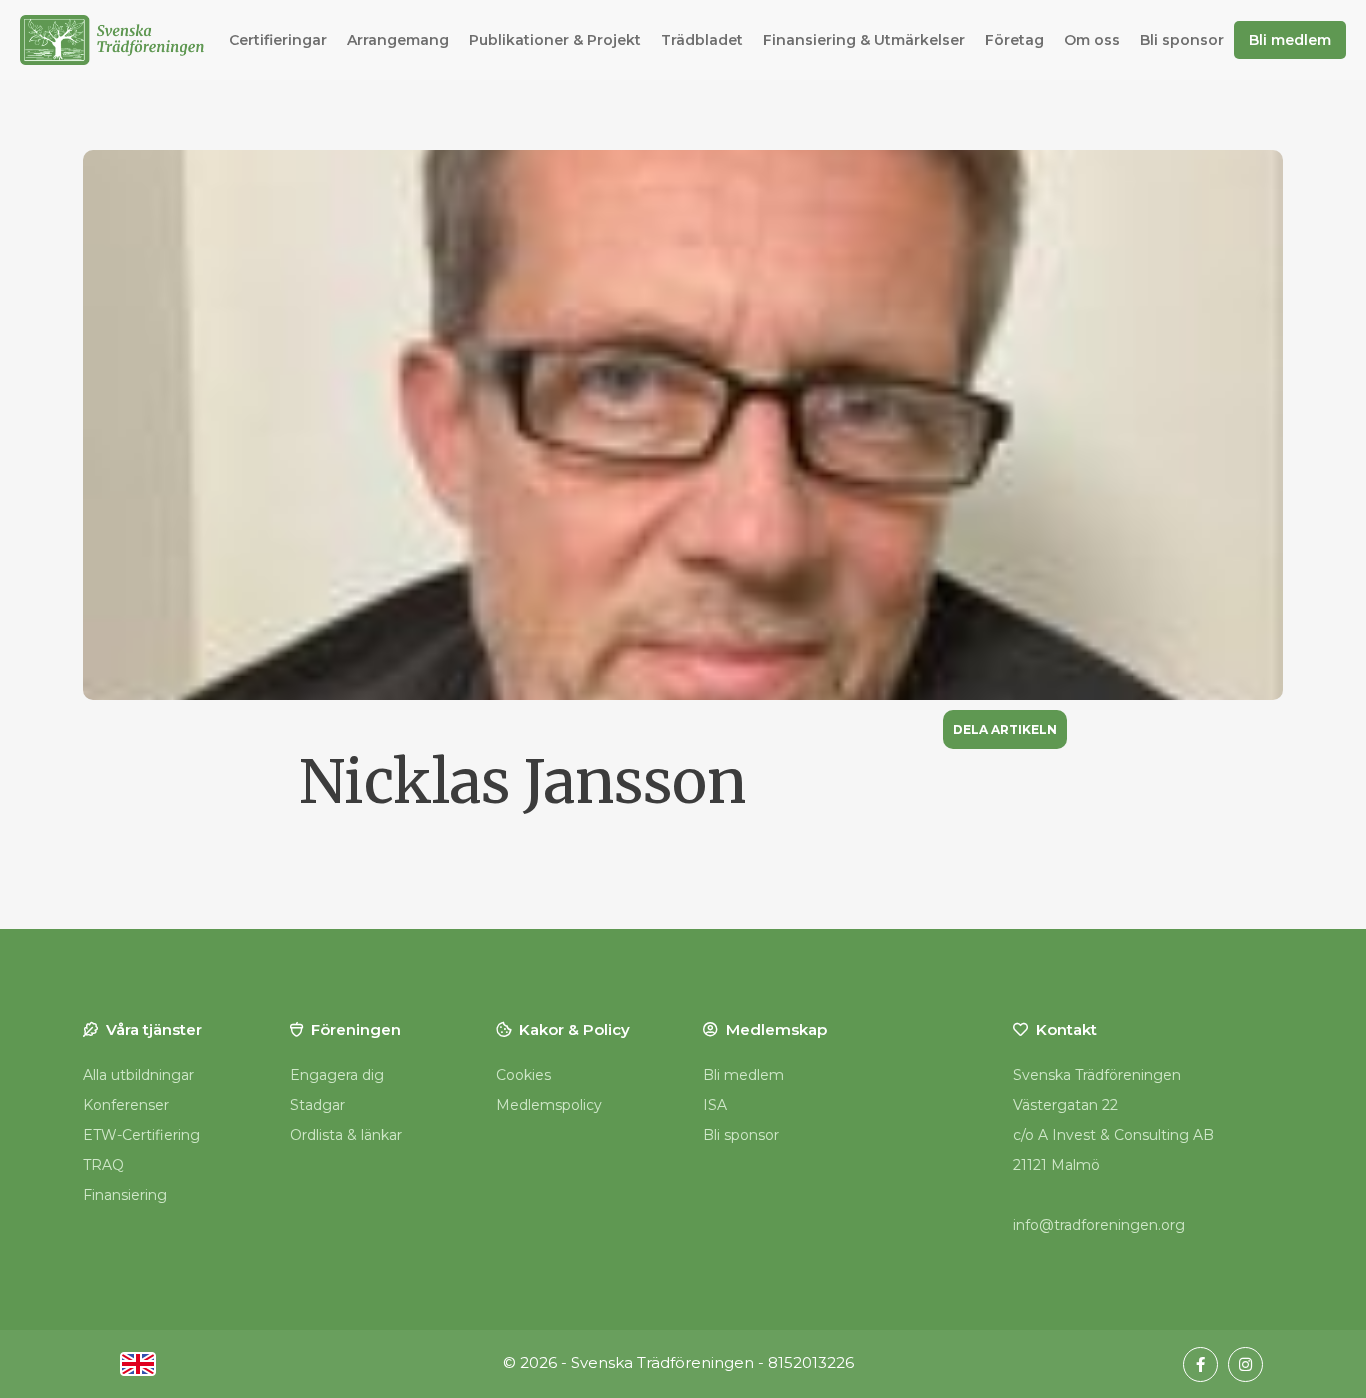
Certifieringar (278, 40)
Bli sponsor (1182, 40)
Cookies (523, 1075)
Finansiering (125, 1195)
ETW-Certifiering (141, 1135)
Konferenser (126, 1105)
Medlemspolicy (549, 1105)
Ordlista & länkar (346, 1135)
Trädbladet (702, 40)
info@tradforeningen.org (1099, 1225)
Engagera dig (337, 1075)
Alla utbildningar (138, 1075)
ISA (715, 1105)
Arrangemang (398, 40)
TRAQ (103, 1165)
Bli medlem (1290, 40)
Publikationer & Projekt (555, 40)
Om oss (1092, 40)
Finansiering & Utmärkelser (864, 40)
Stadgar (317, 1105)
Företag (1014, 40)
